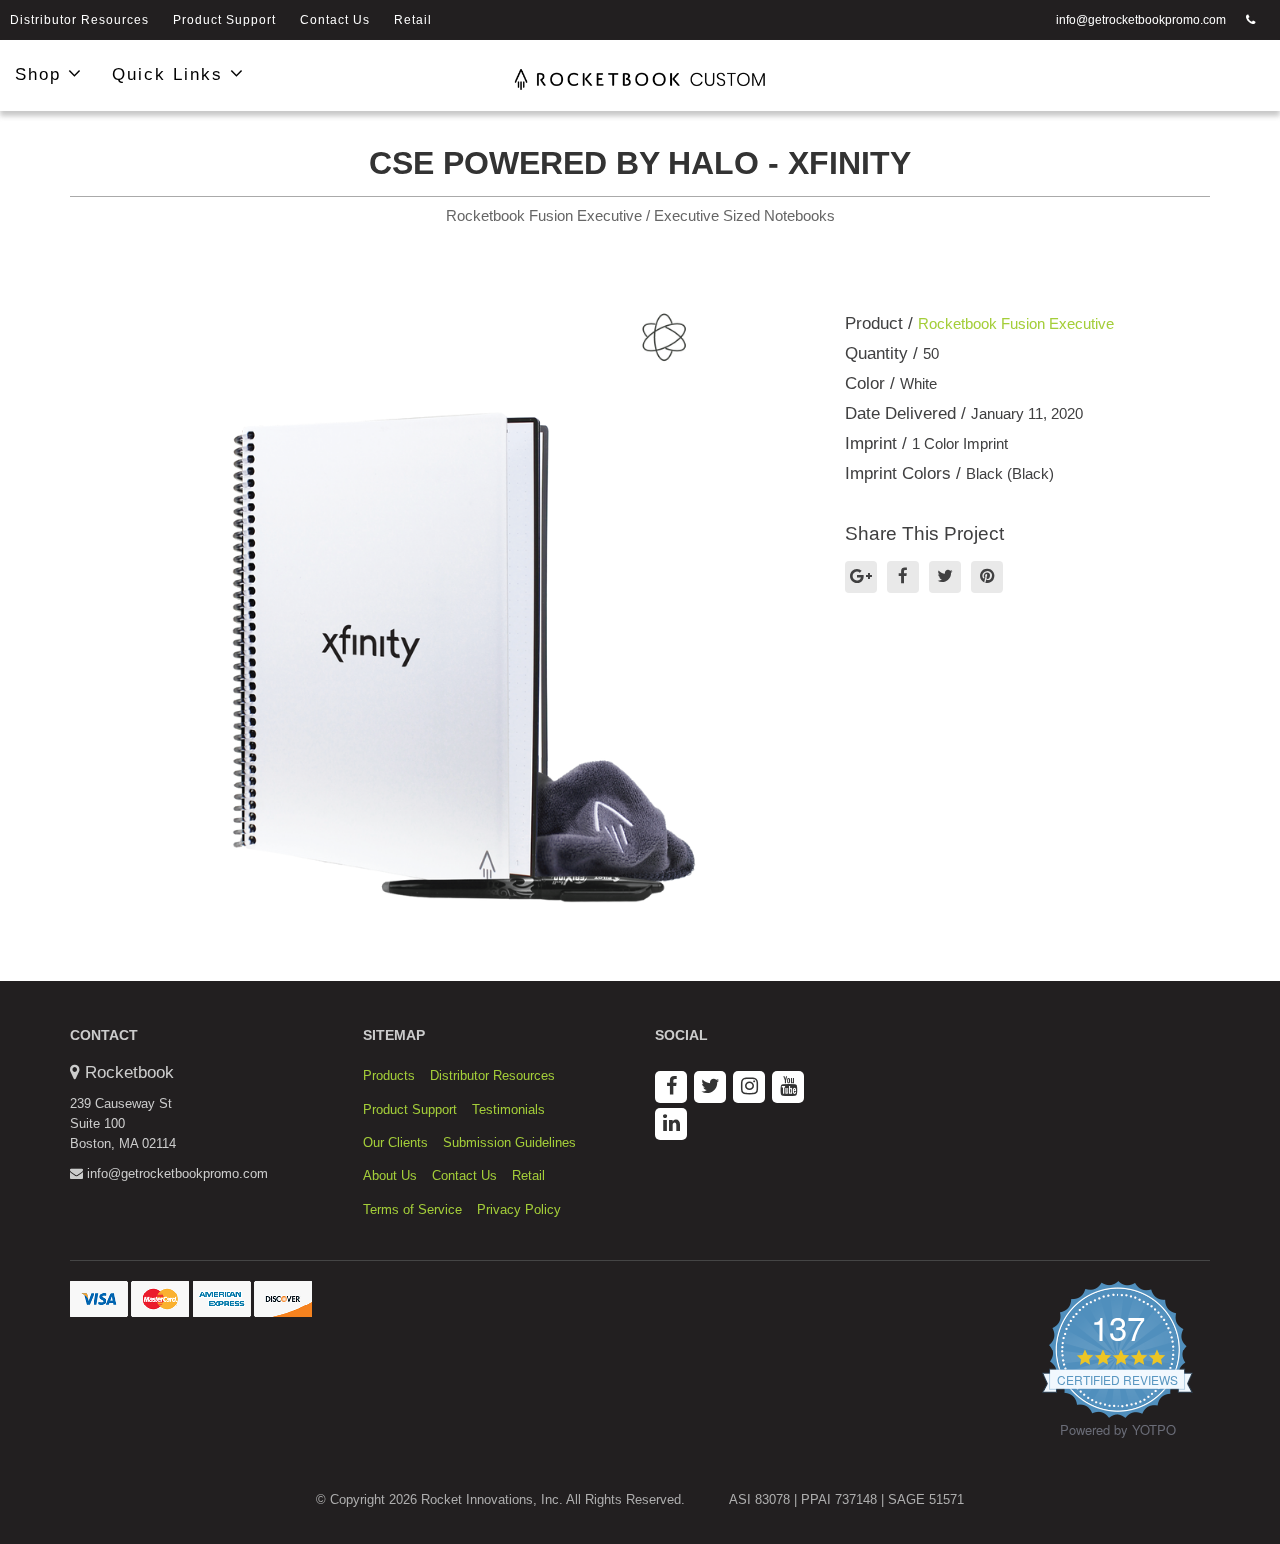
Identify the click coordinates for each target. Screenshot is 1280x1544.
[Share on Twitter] (945, 577)
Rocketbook (129, 1072)
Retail (413, 20)
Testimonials (508, 1109)
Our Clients (395, 1142)
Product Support (224, 20)
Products (389, 1075)
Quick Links (171, 74)
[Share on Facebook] (903, 577)
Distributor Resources (79, 20)
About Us (390, 1175)
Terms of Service (412, 1209)
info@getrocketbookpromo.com (1141, 20)
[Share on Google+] (861, 577)
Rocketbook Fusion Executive (1016, 323)
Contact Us (335, 20)
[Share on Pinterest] (987, 577)
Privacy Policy (519, 1209)
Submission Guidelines (509, 1142)
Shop (41, 74)
